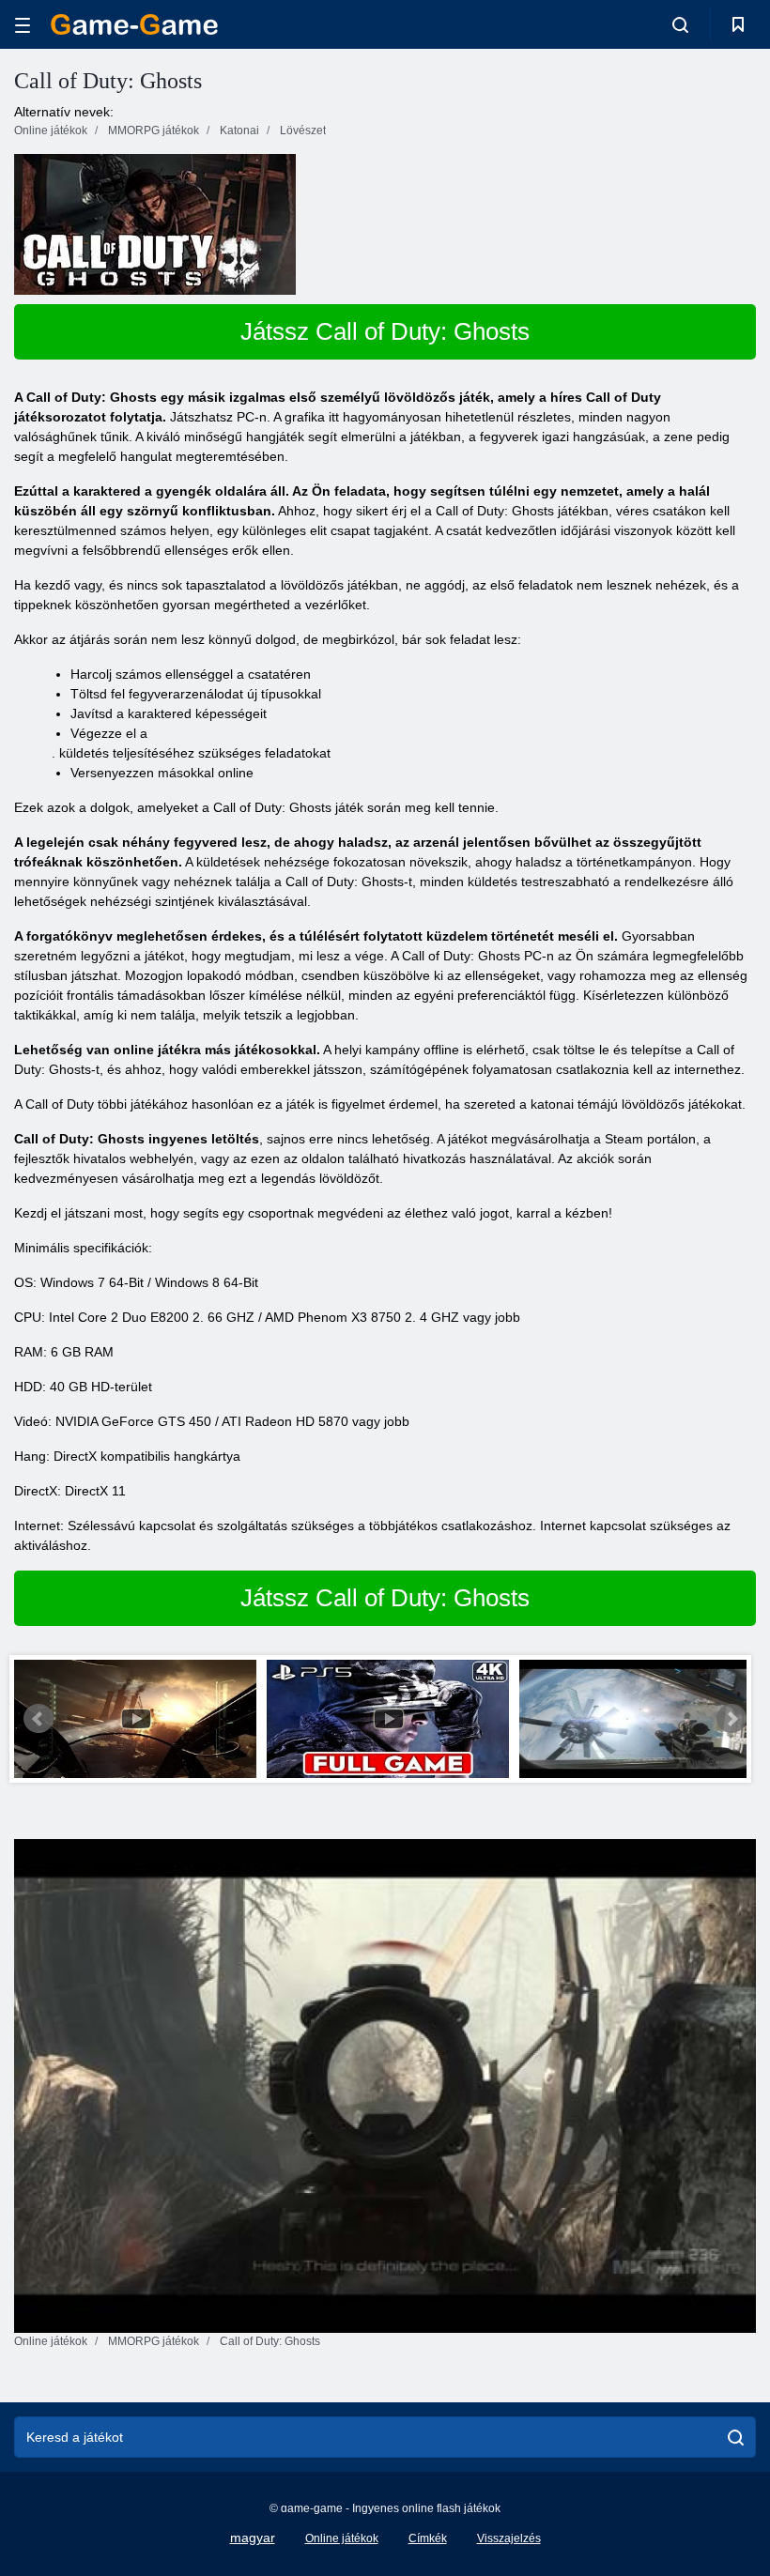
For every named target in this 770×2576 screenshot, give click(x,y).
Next (731, 1719)
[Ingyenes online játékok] (134, 24)
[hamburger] (23, 25)
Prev (38, 1719)
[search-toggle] (680, 24)
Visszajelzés (509, 2538)
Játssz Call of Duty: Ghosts (385, 331)
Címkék (428, 2538)
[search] (736, 2437)
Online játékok (342, 2538)
